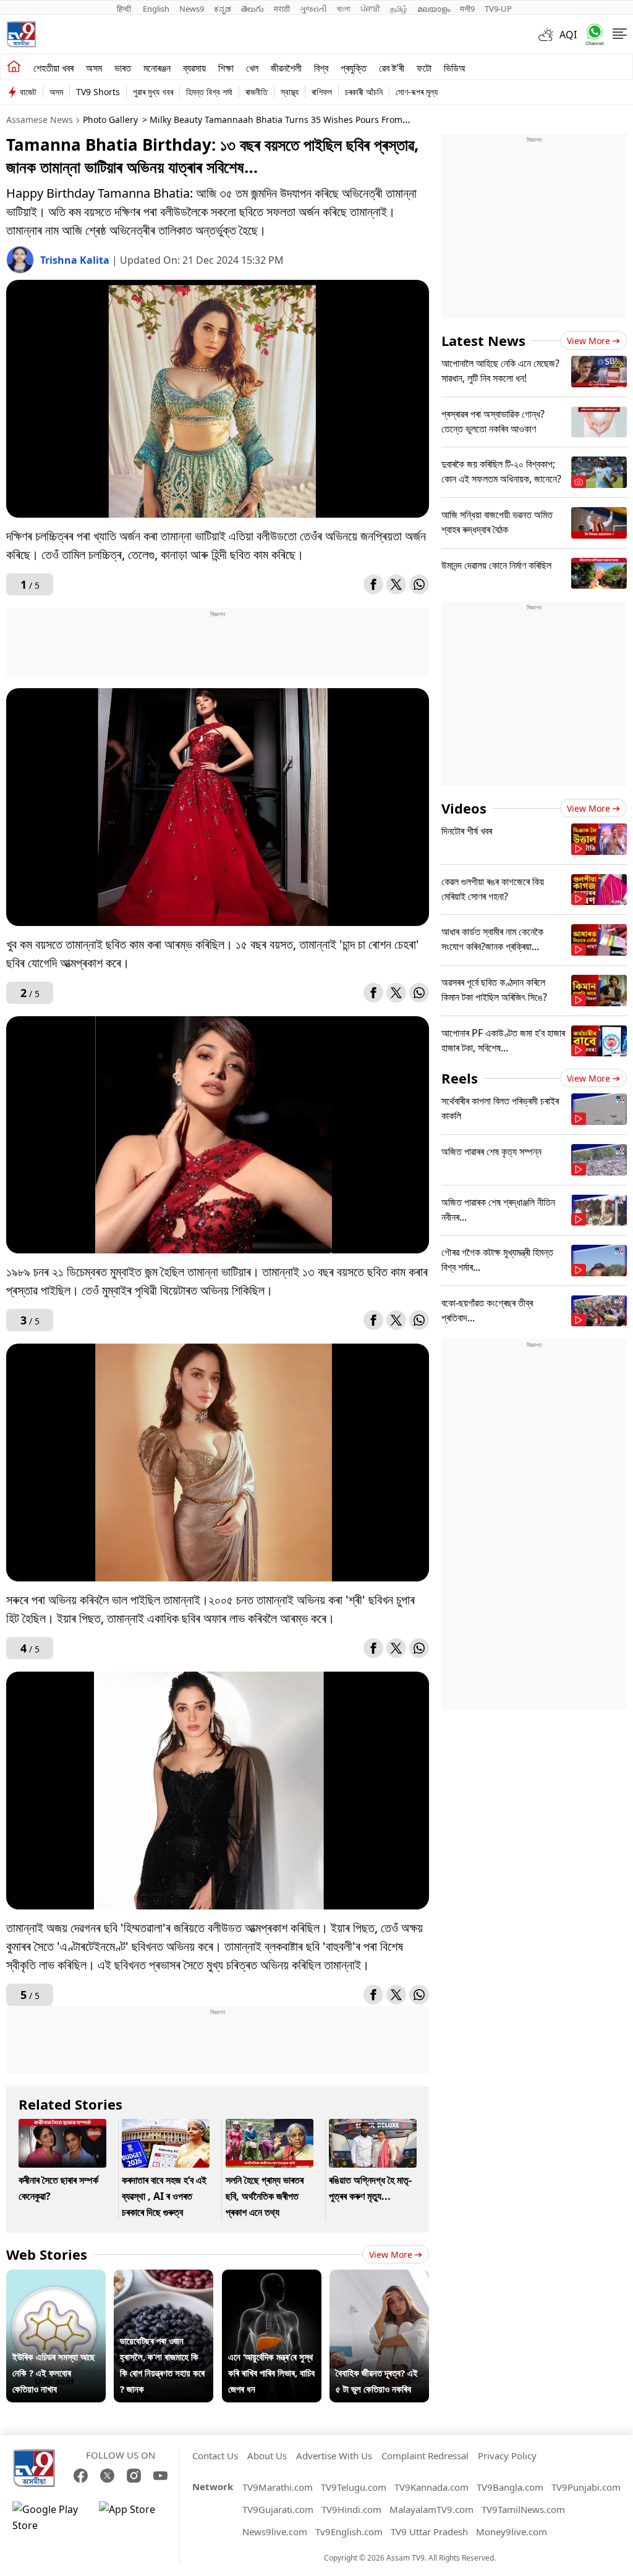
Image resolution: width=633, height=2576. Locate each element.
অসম (94, 68)
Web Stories (47, 2254)
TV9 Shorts (98, 92)
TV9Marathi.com (278, 2487)
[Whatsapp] (590, 34)
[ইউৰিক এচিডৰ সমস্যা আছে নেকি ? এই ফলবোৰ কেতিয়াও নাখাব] (56, 2278)
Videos (464, 808)
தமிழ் (399, 9)
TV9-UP (498, 9)
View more (391, 2254)
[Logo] (21, 34)
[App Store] (136, 2517)
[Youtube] (160, 2476)
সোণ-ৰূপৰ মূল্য (417, 92)
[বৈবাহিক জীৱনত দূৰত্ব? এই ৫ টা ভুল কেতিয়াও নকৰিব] (379, 2278)
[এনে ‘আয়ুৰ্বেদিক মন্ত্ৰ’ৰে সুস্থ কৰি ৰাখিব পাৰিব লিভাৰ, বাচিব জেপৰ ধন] (272, 2278)
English (156, 9)
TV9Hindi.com (351, 2509)
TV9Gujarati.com (278, 2509)
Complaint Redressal (425, 2456)
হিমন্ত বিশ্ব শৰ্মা (209, 92)
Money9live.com (512, 2532)
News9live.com (275, 2532)
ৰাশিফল (322, 92)
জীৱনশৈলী (286, 68)
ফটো (424, 68)
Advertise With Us (334, 2456)
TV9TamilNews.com (523, 2509)
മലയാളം (434, 9)
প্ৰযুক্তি (354, 68)
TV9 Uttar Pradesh (429, 2532)
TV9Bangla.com (510, 2487)
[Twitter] (396, 584)
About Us (267, 2456)
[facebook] (373, 584)
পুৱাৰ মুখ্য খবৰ (153, 92)
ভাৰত (123, 68)
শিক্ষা (226, 68)
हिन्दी (125, 9)
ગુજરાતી (313, 9)
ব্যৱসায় (194, 68)
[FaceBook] (81, 2476)
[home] (14, 67)
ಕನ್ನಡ (223, 9)
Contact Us (215, 2456)
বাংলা (344, 9)
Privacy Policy (507, 2456)
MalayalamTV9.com (431, 2509)
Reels (460, 1078)
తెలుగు (253, 9)
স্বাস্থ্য (290, 92)
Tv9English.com (349, 2532)
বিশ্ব (321, 68)
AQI (568, 35)
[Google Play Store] (49, 2517)
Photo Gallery (110, 120)
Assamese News (40, 120)
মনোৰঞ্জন (157, 68)
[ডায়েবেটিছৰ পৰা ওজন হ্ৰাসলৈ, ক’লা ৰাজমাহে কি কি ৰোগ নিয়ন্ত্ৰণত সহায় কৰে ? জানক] (164, 2278)
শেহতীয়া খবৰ (53, 68)
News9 (192, 9)
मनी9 (467, 9)
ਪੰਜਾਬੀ (370, 9)
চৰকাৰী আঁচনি (364, 92)
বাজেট (28, 92)
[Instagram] (134, 2476)
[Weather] (549, 35)
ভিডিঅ (455, 68)
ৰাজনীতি (257, 92)
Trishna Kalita (76, 260)
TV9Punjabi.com (586, 2487)
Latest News (483, 340)
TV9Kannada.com (431, 2487)
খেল (252, 68)
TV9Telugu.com (354, 2487)
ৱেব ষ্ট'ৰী (392, 68)
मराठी (282, 9)
